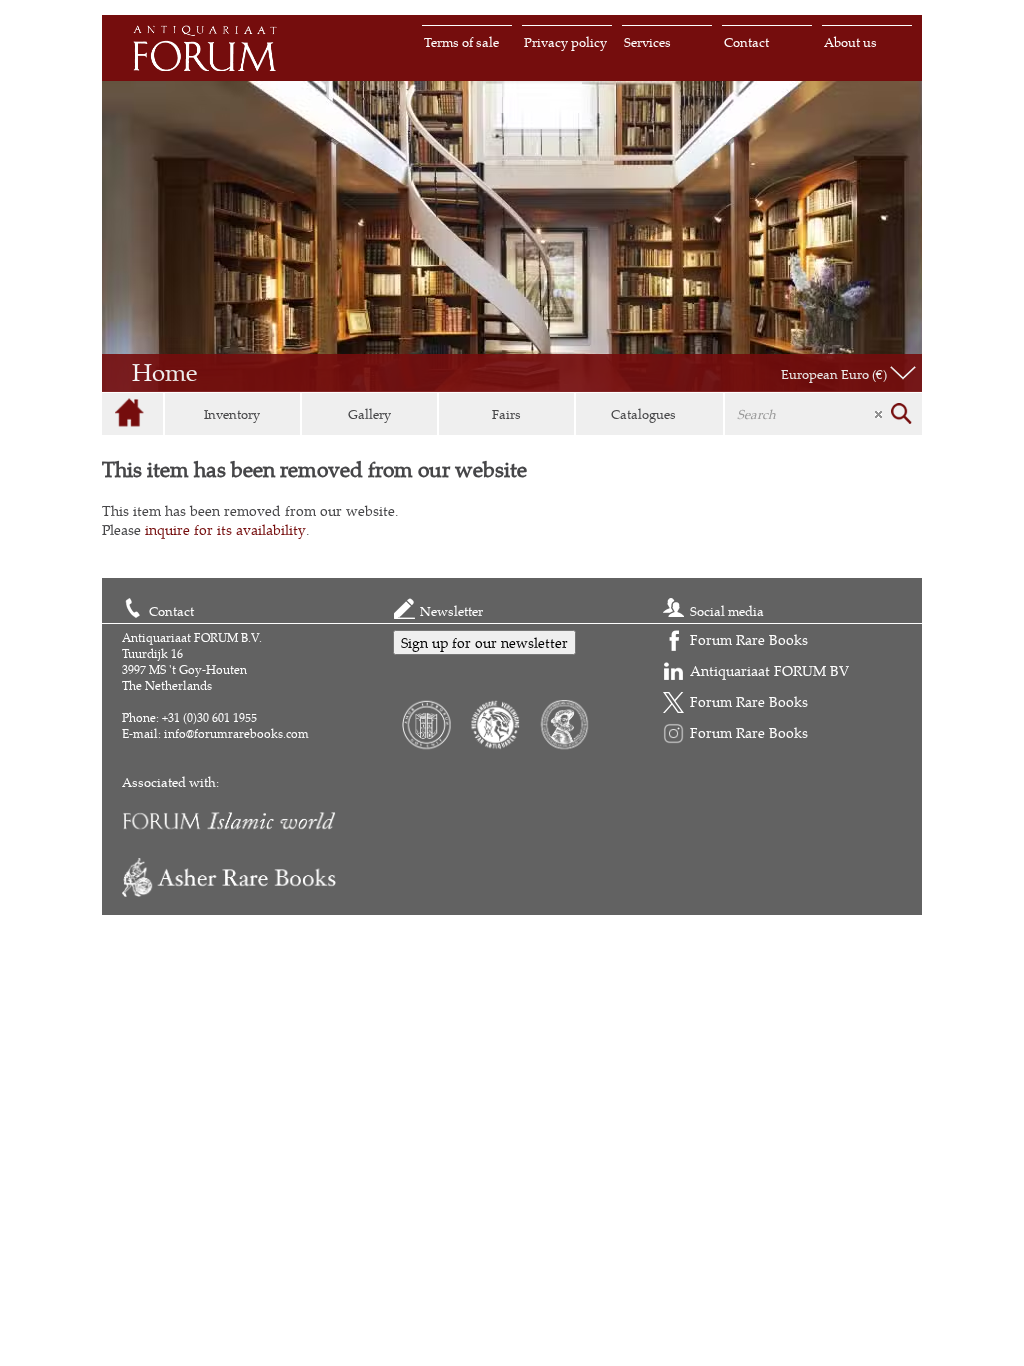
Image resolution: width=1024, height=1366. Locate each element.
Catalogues (643, 414)
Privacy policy (565, 42)
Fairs (506, 414)
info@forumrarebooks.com (236, 733)
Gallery (369, 414)
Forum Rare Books (749, 639)
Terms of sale (461, 42)
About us (850, 42)
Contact (746, 42)
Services (647, 42)
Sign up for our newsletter (484, 642)
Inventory (232, 414)
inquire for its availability (225, 529)
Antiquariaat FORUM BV (769, 670)
